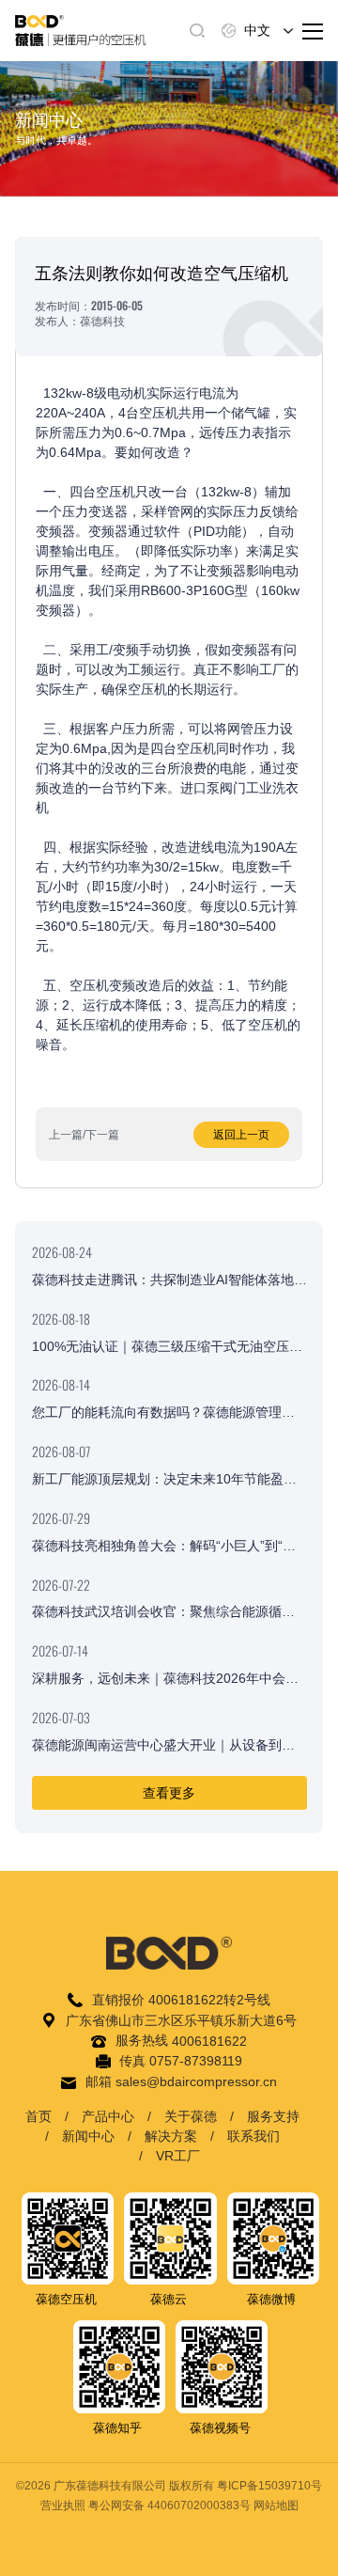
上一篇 (66, 1135)
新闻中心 (88, 2136)
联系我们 (253, 2136)
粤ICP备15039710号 (269, 2486)
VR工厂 (178, 2156)
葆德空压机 (66, 2299)
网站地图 (276, 2505)
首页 (38, 2116)
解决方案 (171, 2136)
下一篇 (102, 1135)
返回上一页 (241, 1135)
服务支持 (273, 2116)
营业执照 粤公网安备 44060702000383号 (146, 2505)
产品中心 (108, 2116)
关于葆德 (191, 2116)
